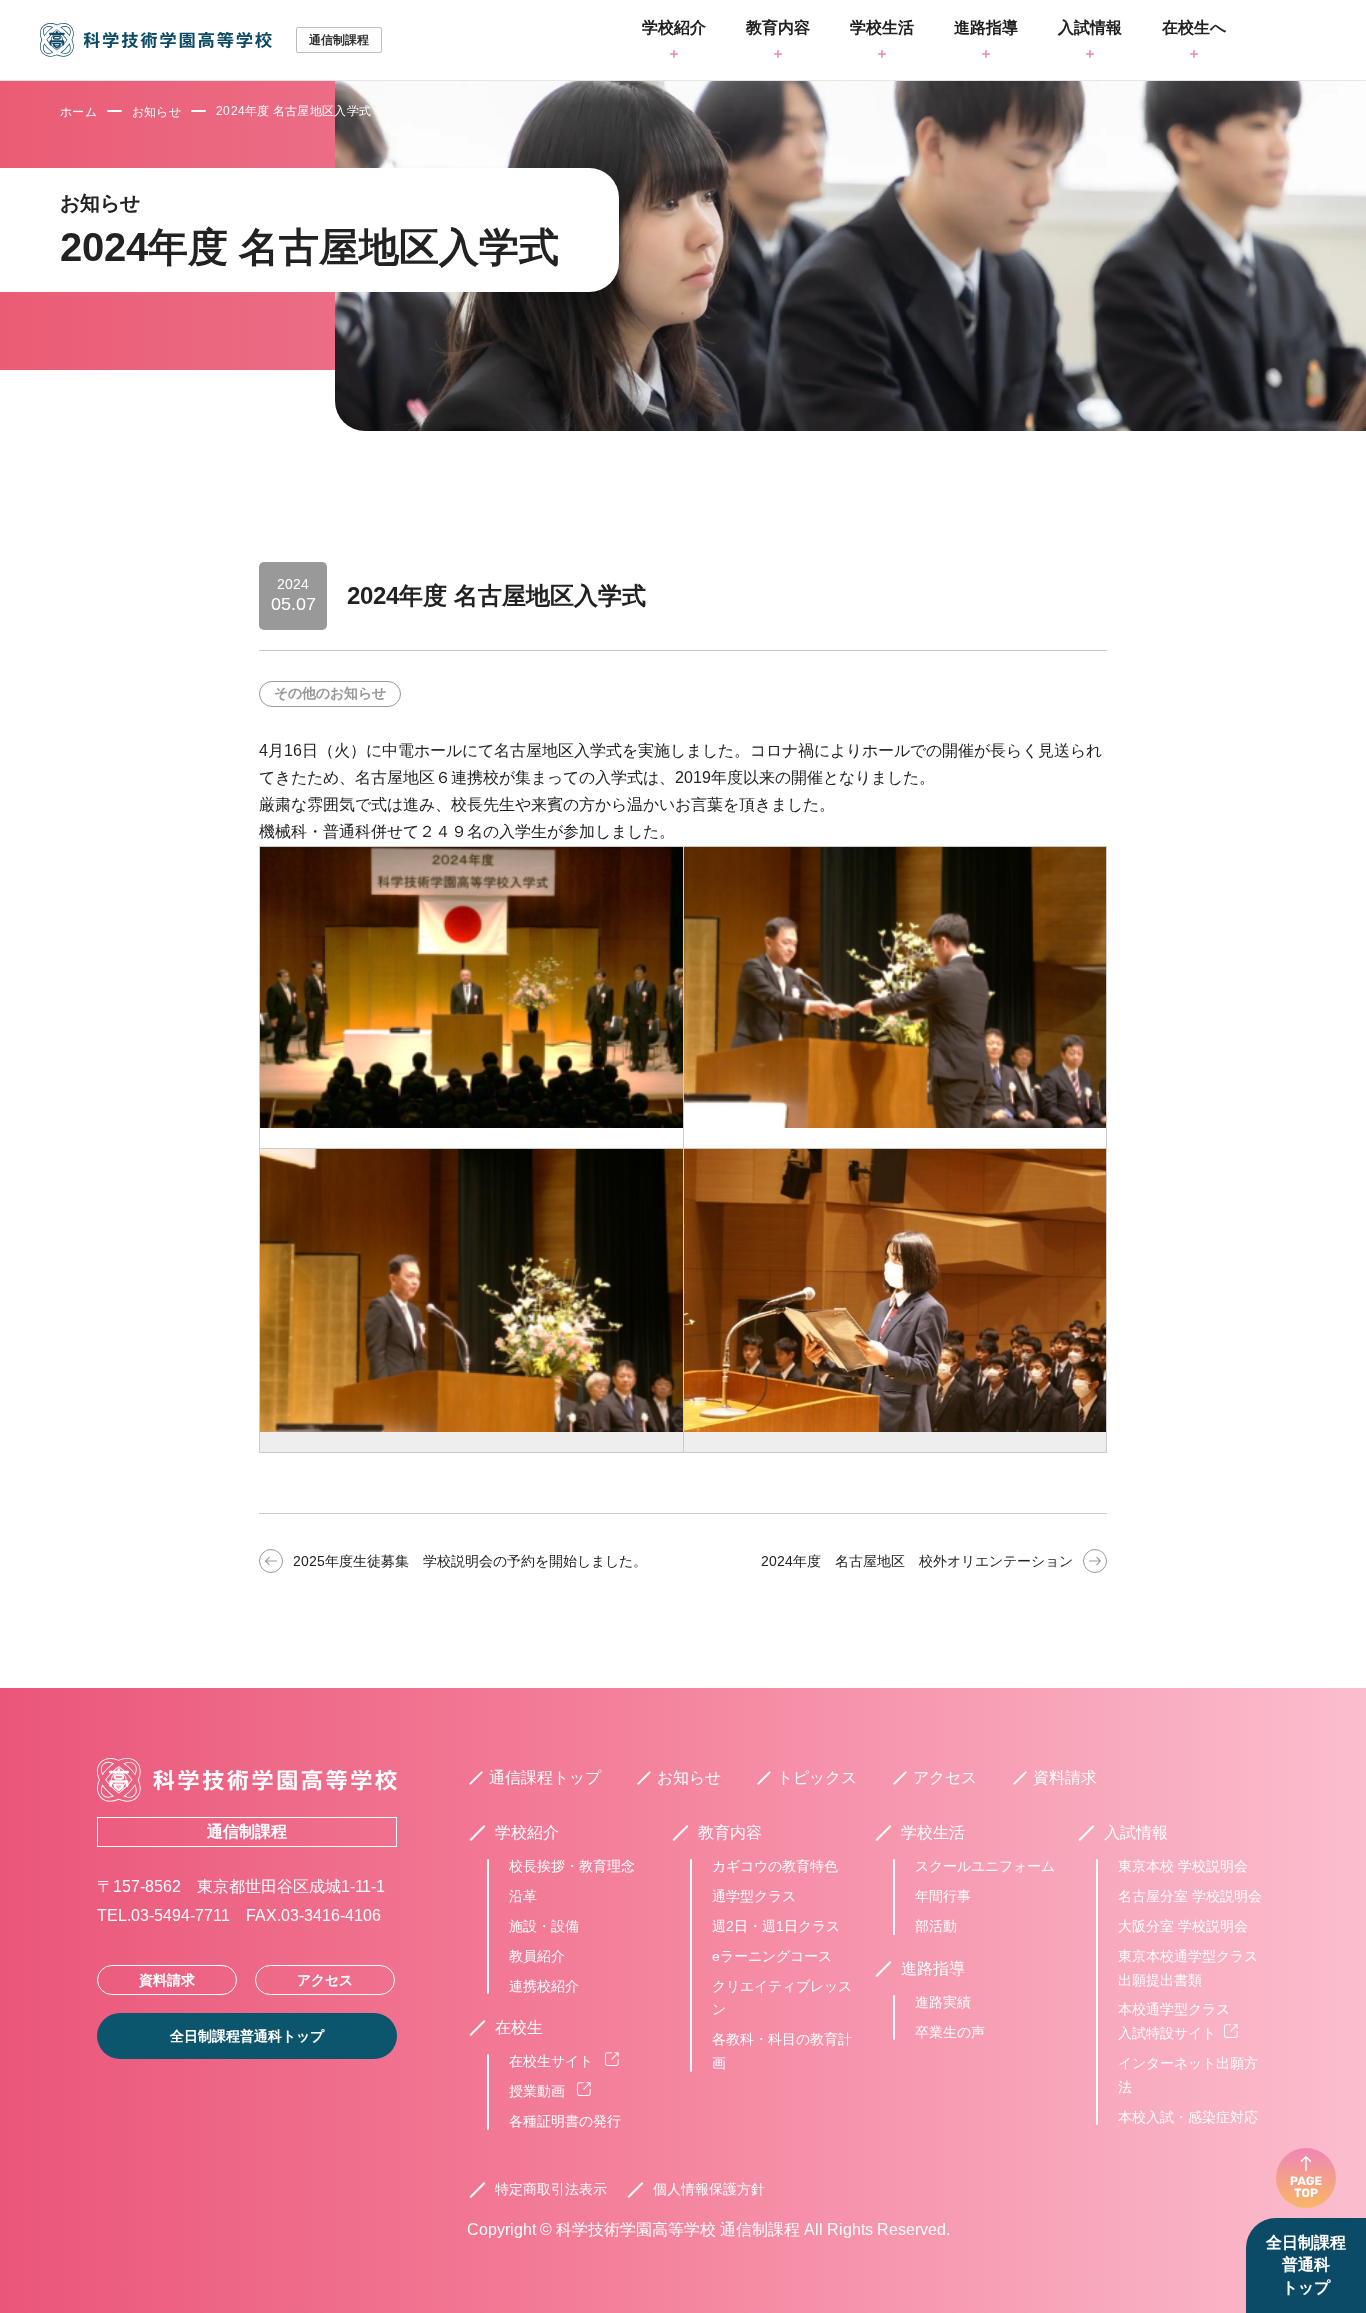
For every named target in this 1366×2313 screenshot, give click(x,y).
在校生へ (1194, 28)
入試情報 (1090, 28)
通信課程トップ (545, 1777)
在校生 (519, 2028)
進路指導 (986, 28)
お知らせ (156, 112)
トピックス (817, 1777)
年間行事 (943, 1896)
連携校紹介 (544, 1986)
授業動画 (539, 2091)
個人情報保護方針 (709, 2189)
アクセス (325, 1980)
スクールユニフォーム (985, 1866)
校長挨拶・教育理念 (572, 1866)
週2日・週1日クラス (776, 1926)
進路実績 (943, 2002)
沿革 (523, 1896)
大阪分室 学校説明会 (1183, 1926)
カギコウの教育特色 (775, 1866)
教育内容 (778, 28)
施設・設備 (544, 1926)
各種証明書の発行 (565, 2121)
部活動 (936, 1926)
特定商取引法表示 (551, 2189)
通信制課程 (247, 1831)
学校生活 (882, 28)
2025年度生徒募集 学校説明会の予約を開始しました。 (470, 1561)
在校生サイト (553, 2061)
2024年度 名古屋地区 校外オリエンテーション (917, 1561)
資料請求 (167, 1980)
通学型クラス (754, 1896)
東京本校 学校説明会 (1183, 1866)
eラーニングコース (772, 1956)
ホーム (78, 112)
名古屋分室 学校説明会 (1190, 1896)
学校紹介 (674, 28)
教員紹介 (537, 1956)
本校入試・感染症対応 (1188, 2117)
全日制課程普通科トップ (1306, 2265)
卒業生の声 (950, 2032)
